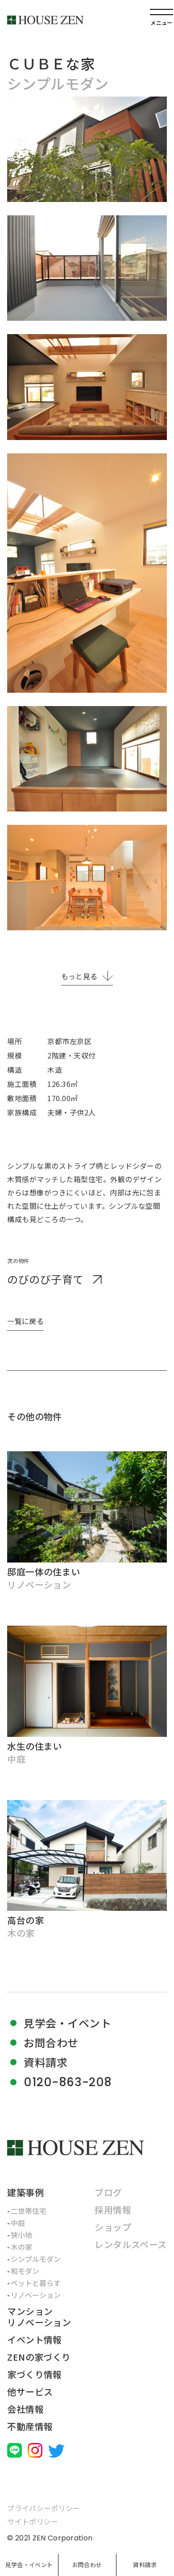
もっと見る (79, 976)
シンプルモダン (36, 2259)
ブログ (108, 2192)
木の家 (21, 2247)
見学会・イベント (29, 2565)
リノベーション (36, 2295)
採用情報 (113, 2210)
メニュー (161, 22)
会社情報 (25, 2409)
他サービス (30, 2392)
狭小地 (21, 2235)
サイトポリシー (33, 2521)
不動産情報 (30, 2426)
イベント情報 (34, 2340)
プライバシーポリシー (43, 2508)
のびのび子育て (45, 1279)
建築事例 (25, 2192)
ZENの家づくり (39, 2357)
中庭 (18, 2223)
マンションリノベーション (39, 2317)
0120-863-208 (68, 2082)
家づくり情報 (34, 2374)
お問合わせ (87, 2565)
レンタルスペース (130, 2244)
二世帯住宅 (29, 2211)
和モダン (25, 2271)
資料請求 (145, 2565)
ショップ (113, 2227)
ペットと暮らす (36, 2283)
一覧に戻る (25, 1321)
